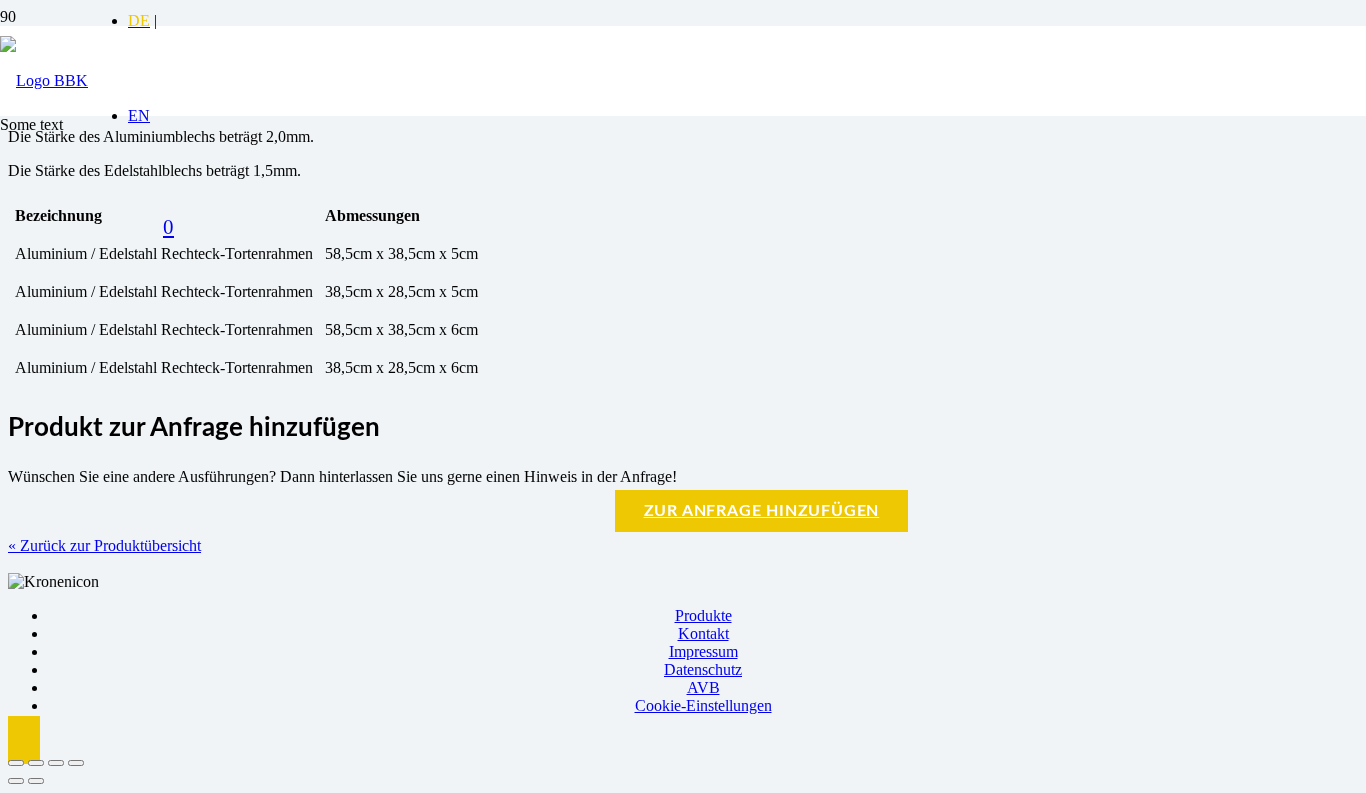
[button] (24, 740)
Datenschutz (703, 669)
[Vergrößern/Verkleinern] (16, 763)
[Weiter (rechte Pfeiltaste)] (36, 781)
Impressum (703, 651)
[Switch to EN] (139, 115)
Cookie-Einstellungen (703, 705)
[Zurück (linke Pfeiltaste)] (16, 781)
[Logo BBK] (44, 80)
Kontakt (703, 633)
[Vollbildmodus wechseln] (36, 763)
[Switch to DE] (139, 20)
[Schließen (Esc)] (76, 763)
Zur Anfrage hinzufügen (762, 511)
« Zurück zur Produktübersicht (104, 545)
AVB (703, 687)
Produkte (703, 615)
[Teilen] (56, 763)
